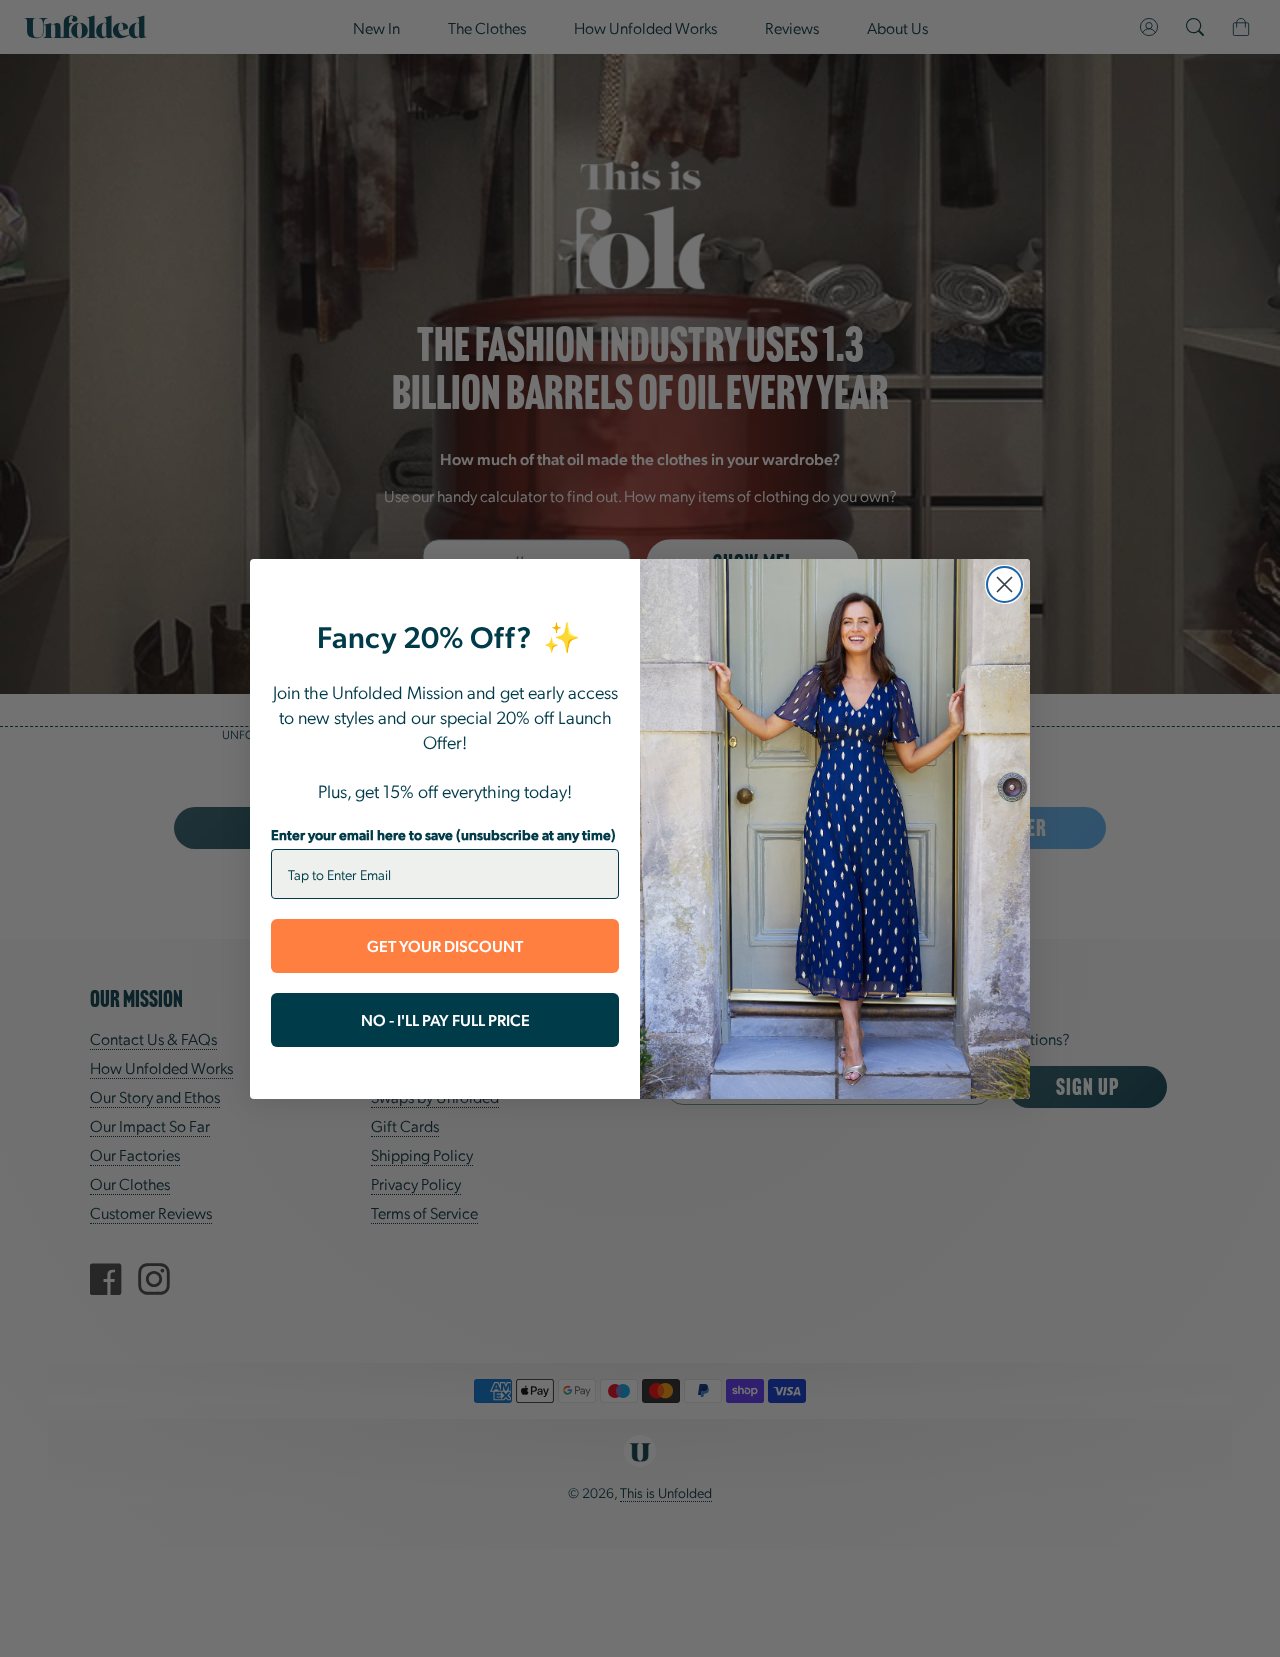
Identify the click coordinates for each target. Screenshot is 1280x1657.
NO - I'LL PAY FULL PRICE (445, 1019)
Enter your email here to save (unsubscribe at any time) (443, 834)
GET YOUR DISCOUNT (445, 945)
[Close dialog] (1004, 584)
